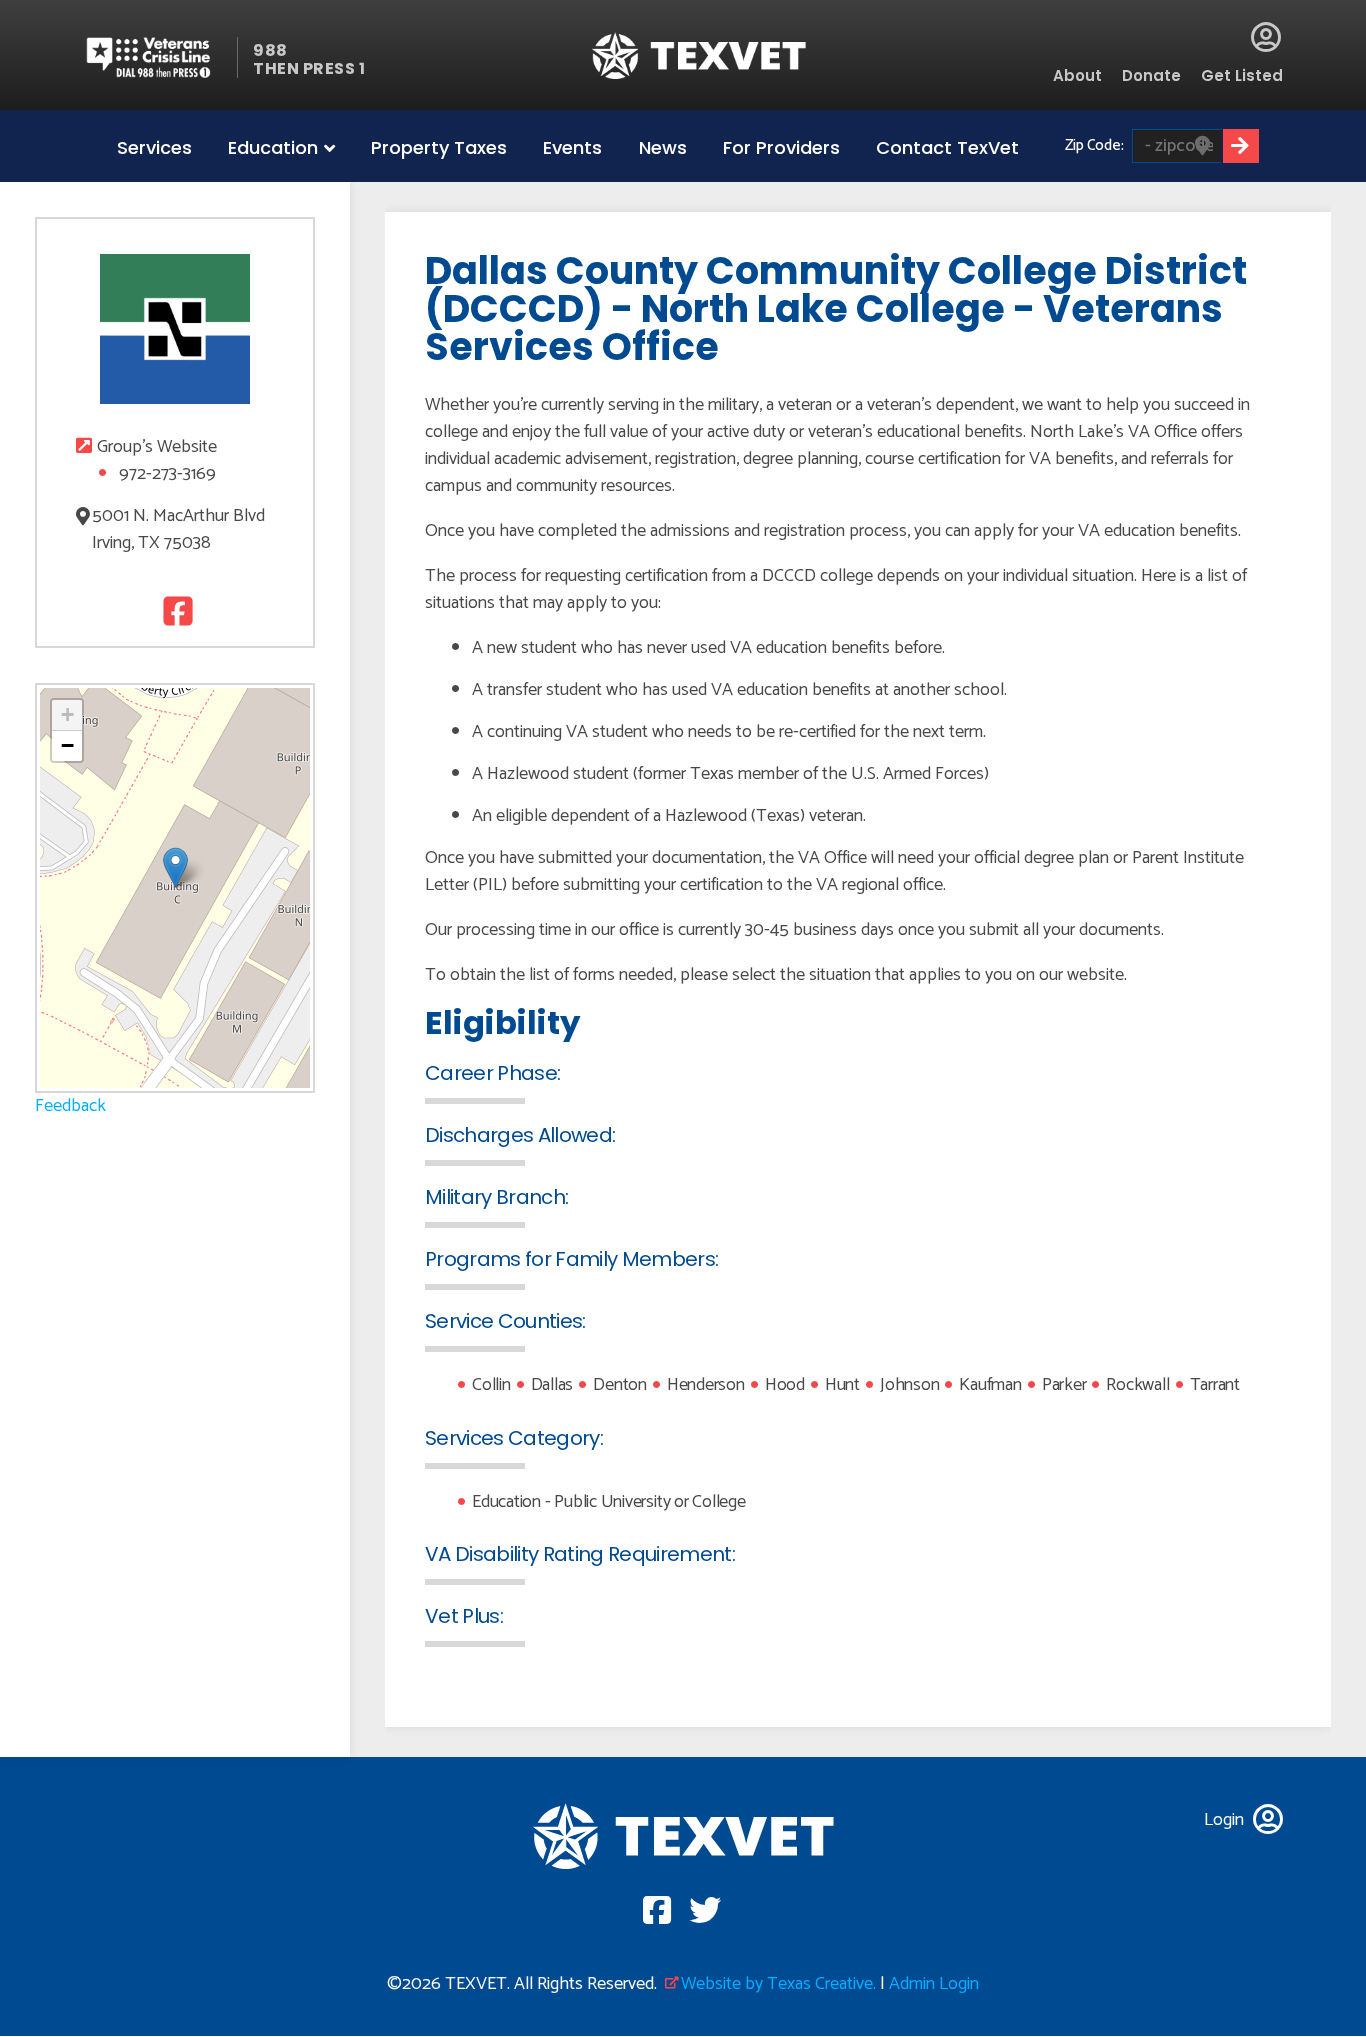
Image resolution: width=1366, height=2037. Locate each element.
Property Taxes (439, 147)
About (1077, 75)
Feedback (70, 1106)
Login (1266, 37)
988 (270, 50)
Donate (1151, 75)
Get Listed (1242, 75)
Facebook (175, 610)
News (663, 147)
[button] (175, 867)
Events (572, 147)
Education (273, 147)
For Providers (781, 147)
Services (154, 147)
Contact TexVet (947, 147)
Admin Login (934, 1984)
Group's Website (157, 447)
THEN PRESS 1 (309, 68)
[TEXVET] (699, 55)
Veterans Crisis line (160, 57)
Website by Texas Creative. (778, 1984)
